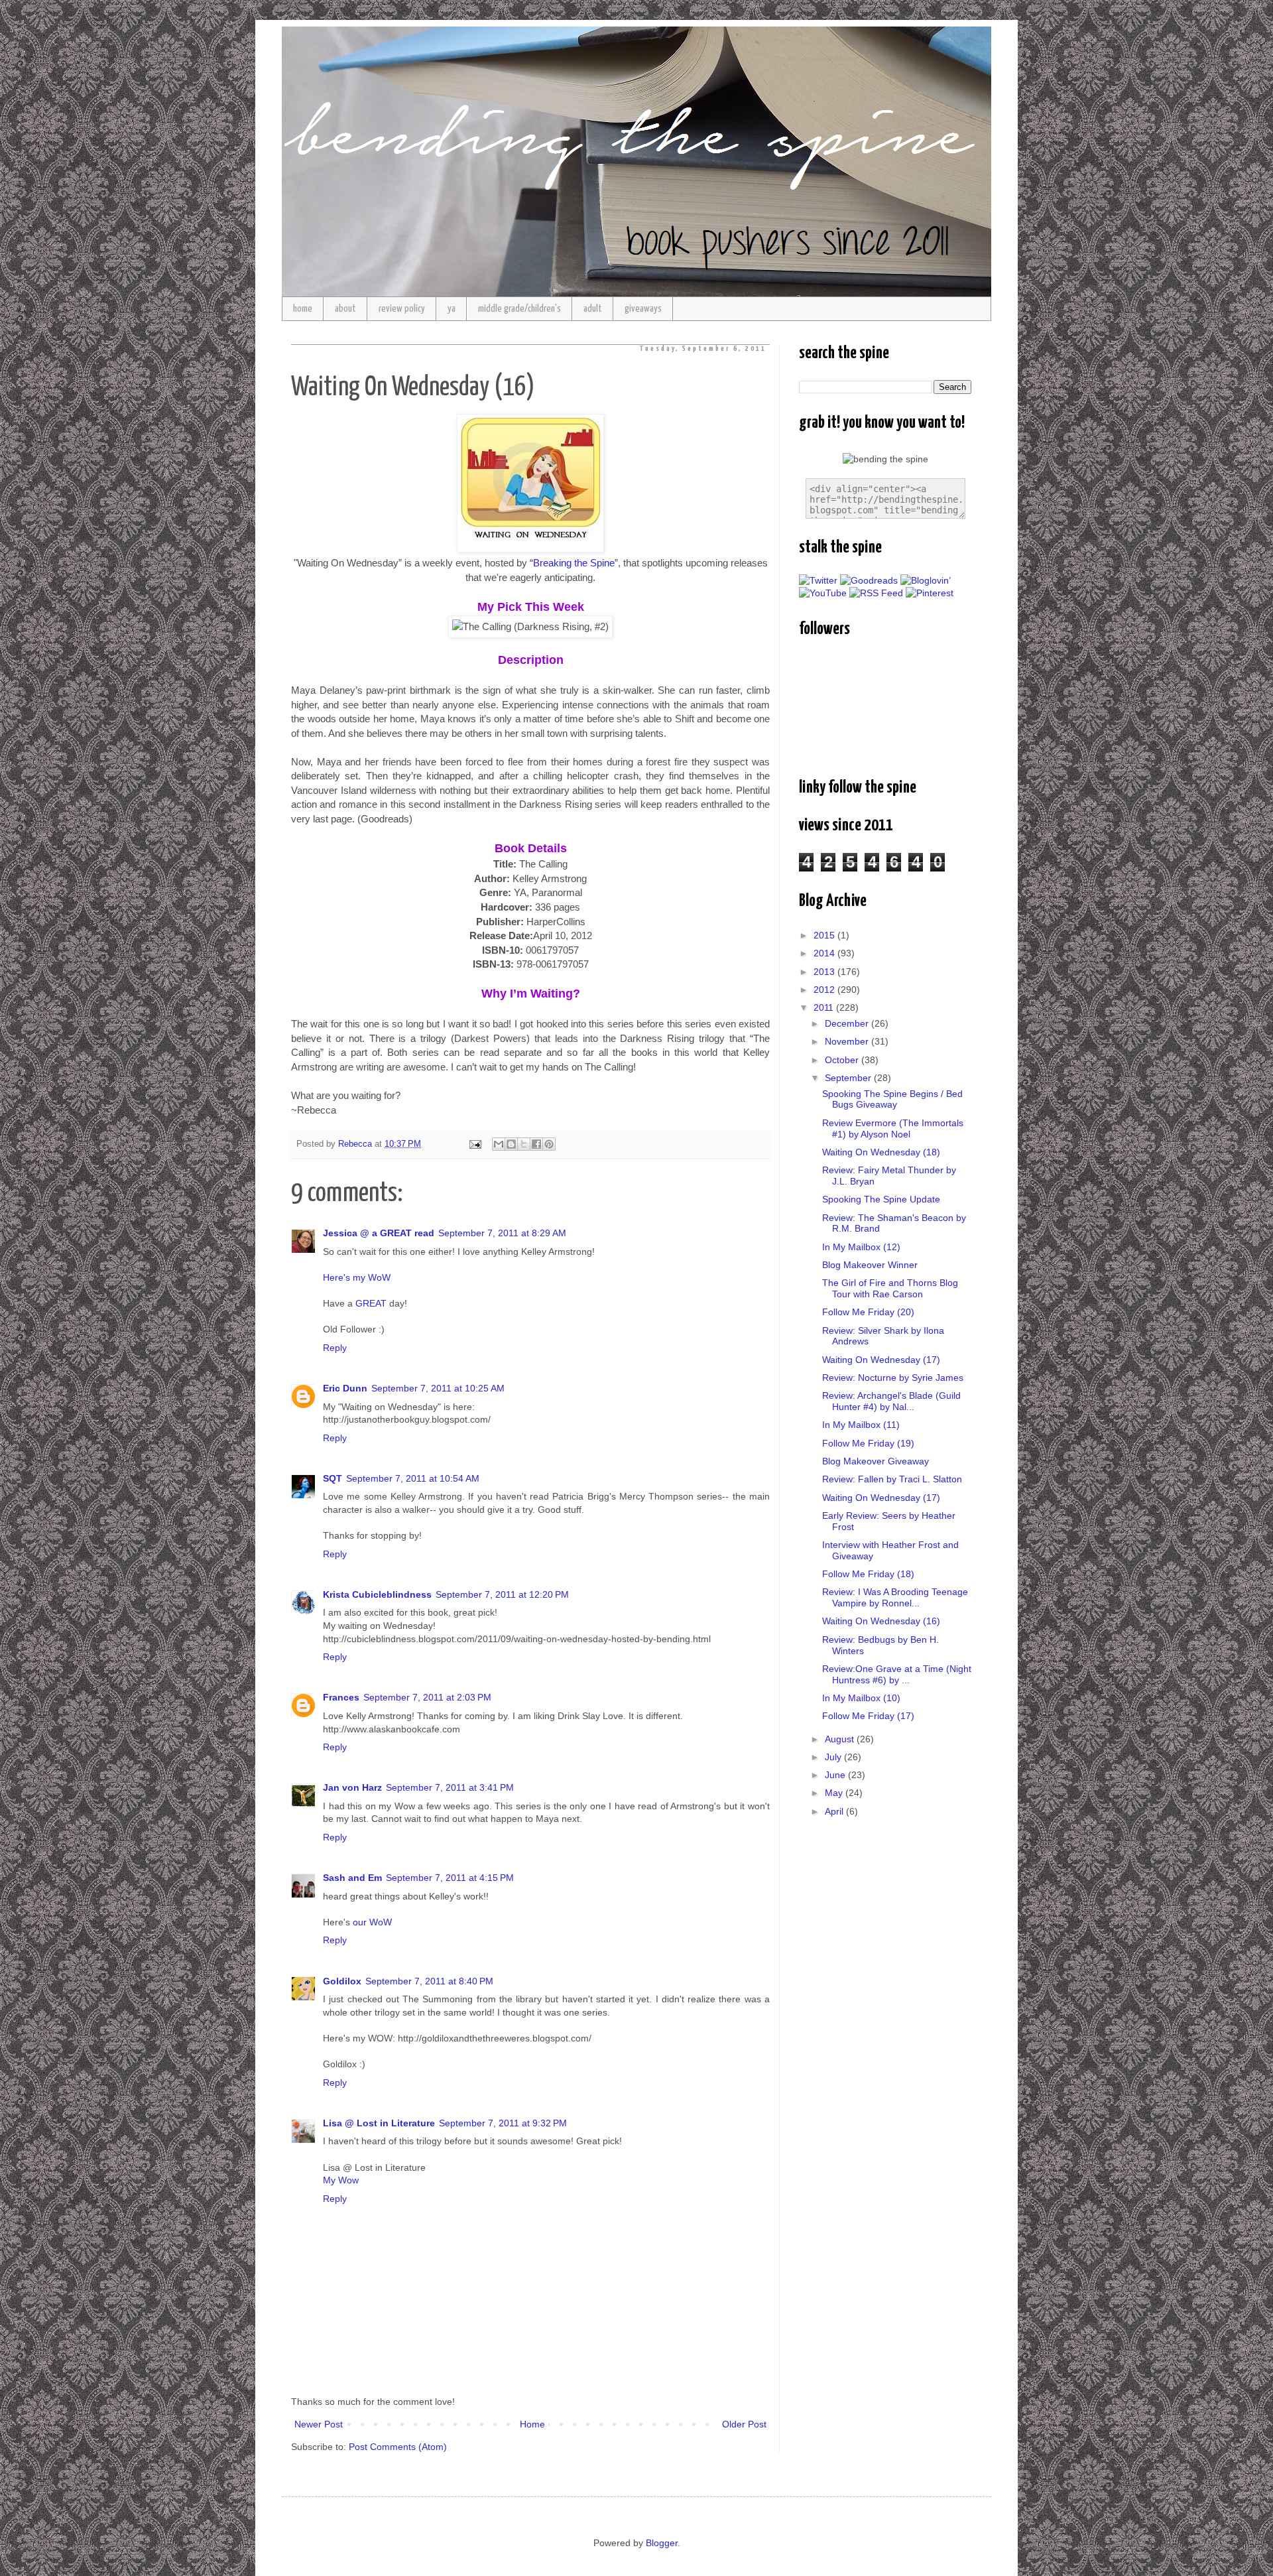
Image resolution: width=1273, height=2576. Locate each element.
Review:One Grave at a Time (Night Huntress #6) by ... (897, 1674)
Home (532, 2424)
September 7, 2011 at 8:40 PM (429, 1981)
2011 (825, 1007)
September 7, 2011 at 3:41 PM (450, 1787)
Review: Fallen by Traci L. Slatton (892, 1479)
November (848, 1041)
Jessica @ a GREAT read (379, 1233)
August (841, 1739)
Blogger (662, 2543)
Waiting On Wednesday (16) (881, 1621)
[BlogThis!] (511, 1144)
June (836, 1775)
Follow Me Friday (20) (868, 1312)
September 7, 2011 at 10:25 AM (438, 1388)
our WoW (372, 1922)
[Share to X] (524, 1144)
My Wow (341, 2180)
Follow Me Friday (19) (868, 1443)
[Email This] (499, 1144)
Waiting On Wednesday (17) (881, 1360)
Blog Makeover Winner (870, 1265)
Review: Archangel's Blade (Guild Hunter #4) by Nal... (891, 1401)
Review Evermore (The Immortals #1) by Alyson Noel (893, 1128)
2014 (825, 953)
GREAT (371, 1303)
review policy (402, 309)
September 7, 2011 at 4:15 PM (450, 1878)
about (345, 309)
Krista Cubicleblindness (377, 1594)
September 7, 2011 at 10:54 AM (413, 1478)
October (843, 1060)
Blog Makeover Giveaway (876, 1461)
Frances (341, 1697)
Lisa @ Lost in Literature (379, 2123)
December (848, 1023)
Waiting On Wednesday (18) (881, 1152)
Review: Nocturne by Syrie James (893, 1378)
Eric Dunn (345, 1388)
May (835, 1793)
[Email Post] (475, 1144)
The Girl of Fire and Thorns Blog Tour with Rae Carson (890, 1288)
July (834, 1757)
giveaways (643, 309)
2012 (825, 990)
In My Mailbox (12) (861, 1247)
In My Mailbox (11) (861, 1425)
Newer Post (319, 2424)
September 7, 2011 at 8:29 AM (502, 1233)
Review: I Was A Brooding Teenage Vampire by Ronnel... (895, 1597)
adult (593, 309)
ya (452, 309)
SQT (333, 1478)
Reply (335, 1348)
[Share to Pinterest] (549, 1144)
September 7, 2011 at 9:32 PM (503, 2123)
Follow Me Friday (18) (868, 1574)
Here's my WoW (357, 1277)
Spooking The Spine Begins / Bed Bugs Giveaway (892, 1099)
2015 (825, 935)
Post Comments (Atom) (398, 2447)
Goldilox (342, 1981)
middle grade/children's (519, 309)
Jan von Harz (352, 1787)
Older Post (744, 2424)
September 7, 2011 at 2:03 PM (427, 1697)
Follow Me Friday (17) (868, 1716)
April (835, 1811)
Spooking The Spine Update (881, 1199)
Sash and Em (352, 1878)
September (849, 1078)
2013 (825, 972)
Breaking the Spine (574, 563)
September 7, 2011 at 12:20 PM (502, 1594)
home (303, 309)
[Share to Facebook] (536, 1144)
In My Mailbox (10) (861, 1698)
